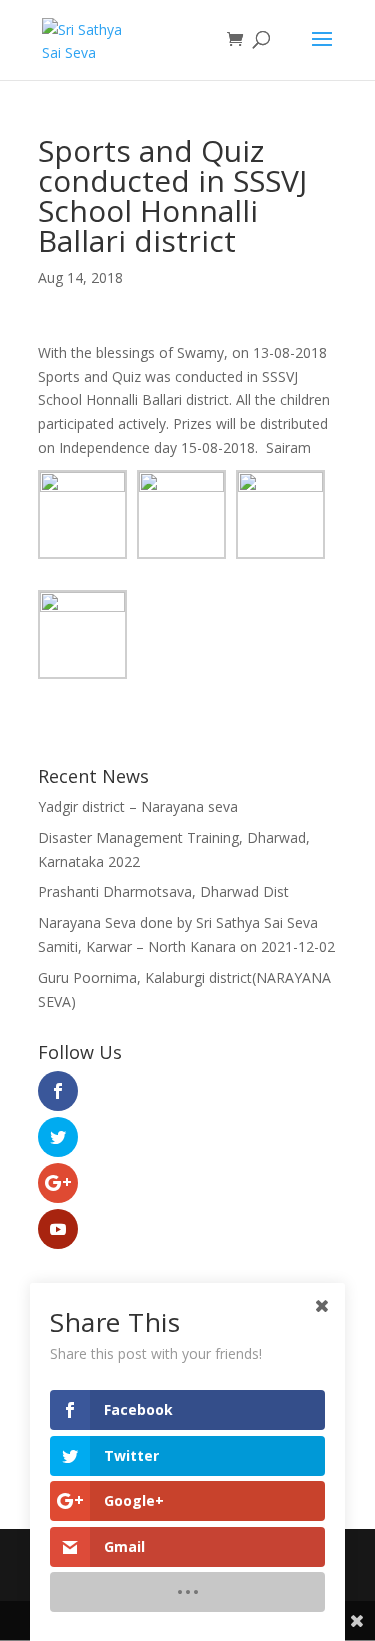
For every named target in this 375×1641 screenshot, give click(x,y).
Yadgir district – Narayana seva (138, 806)
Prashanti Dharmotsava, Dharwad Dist (163, 891)
